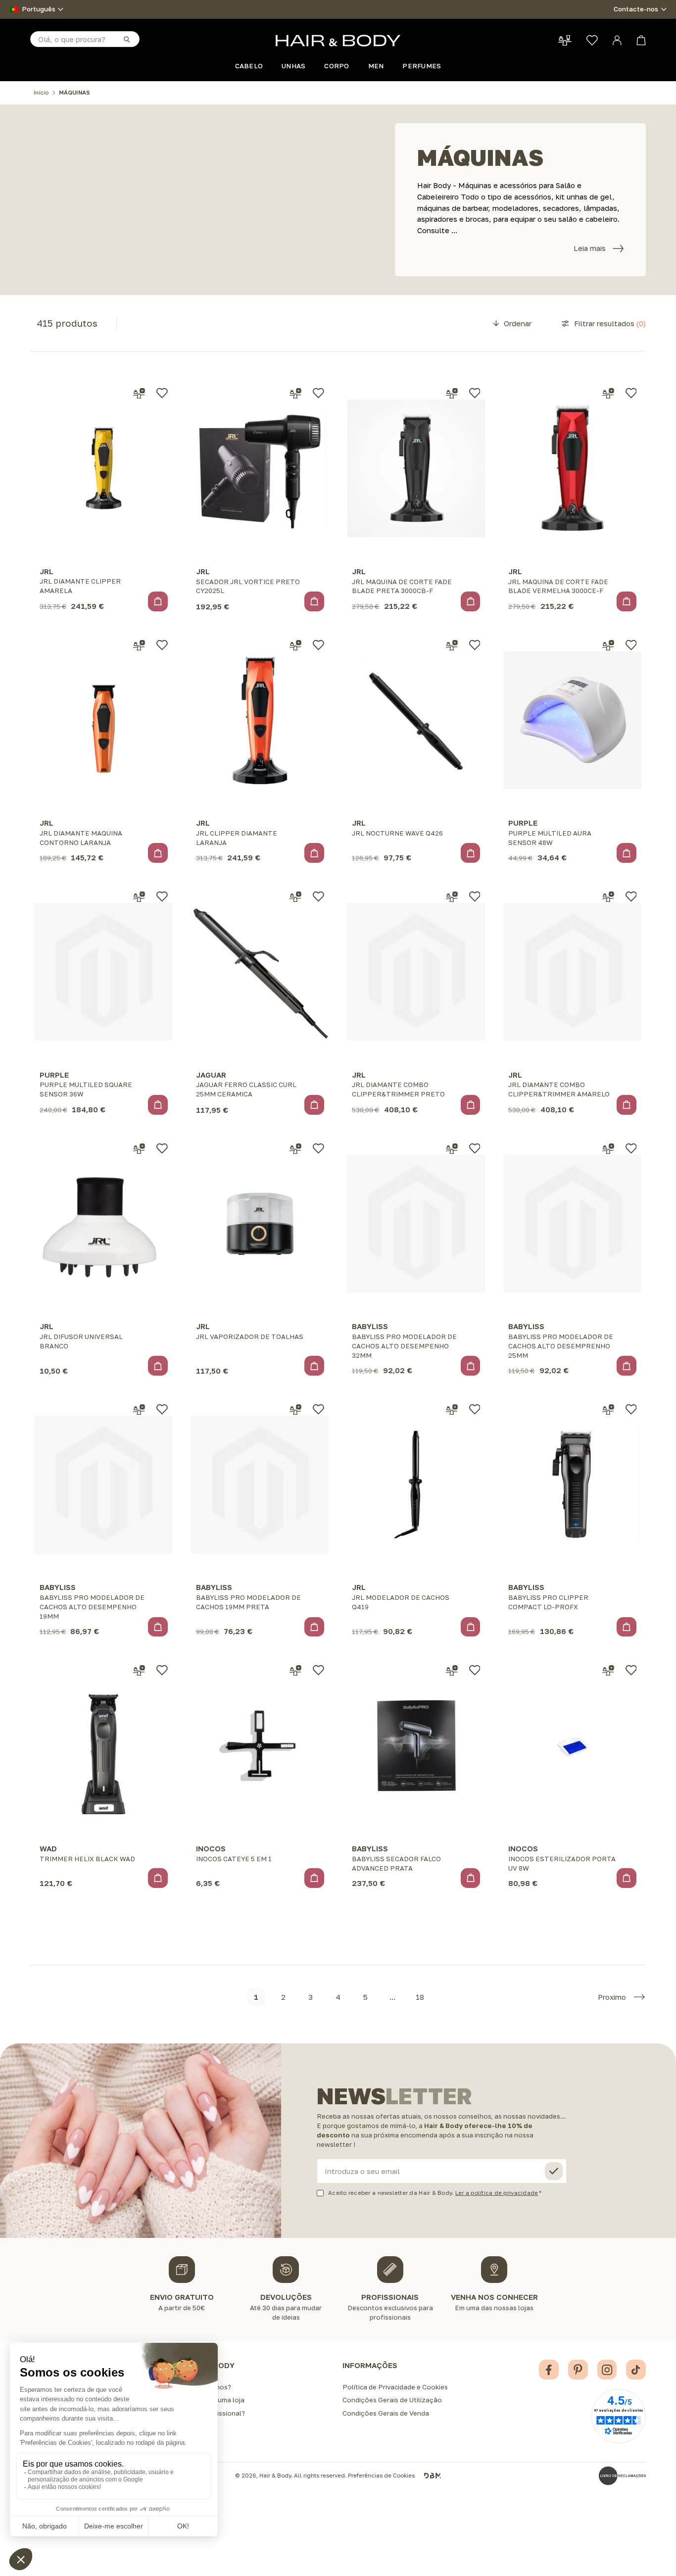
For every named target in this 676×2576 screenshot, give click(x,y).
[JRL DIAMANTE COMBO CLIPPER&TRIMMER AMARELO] (573, 972)
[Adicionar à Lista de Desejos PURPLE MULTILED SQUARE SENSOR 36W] (162, 896)
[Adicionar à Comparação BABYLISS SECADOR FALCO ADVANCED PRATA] (452, 1671)
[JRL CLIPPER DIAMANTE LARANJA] (260, 720)
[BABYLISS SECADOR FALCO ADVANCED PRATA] (416, 1746)
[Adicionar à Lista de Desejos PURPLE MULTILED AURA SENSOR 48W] (631, 645)
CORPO (337, 66)
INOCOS (211, 1848)
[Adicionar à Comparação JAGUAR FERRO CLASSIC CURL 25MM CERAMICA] (295, 897)
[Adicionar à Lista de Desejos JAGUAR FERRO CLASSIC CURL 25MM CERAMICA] (318, 896)
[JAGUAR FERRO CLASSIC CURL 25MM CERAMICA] (260, 972)
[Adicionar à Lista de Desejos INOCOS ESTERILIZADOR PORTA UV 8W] (631, 1670)
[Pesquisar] (126, 39)
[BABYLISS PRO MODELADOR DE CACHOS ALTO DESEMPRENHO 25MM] (573, 1223)
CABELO (249, 66)
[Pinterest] (578, 2370)
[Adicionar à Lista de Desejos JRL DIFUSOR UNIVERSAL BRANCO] (162, 1148)
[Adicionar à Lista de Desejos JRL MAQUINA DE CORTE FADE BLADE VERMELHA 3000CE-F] (631, 393)
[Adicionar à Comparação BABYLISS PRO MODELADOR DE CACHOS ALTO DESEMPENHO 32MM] (452, 1149)
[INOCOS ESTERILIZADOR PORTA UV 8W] (573, 1746)
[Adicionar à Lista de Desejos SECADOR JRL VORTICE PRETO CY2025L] (318, 393)
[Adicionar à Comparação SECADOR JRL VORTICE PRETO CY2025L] (295, 394)
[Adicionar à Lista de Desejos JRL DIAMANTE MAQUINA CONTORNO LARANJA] (162, 645)
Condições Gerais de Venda (386, 2413)
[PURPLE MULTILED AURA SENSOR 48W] (573, 720)
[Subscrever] (554, 2171)
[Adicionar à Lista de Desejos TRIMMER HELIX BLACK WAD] (162, 1670)
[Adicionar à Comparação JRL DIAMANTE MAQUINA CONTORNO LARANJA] (139, 645)
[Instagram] (607, 2370)
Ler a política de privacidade (497, 2193)
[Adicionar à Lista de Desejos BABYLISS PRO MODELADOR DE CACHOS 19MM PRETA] (318, 1409)
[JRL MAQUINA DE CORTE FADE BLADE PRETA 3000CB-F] (416, 469)
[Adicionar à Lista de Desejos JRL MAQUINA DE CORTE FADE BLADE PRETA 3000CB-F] (475, 393)
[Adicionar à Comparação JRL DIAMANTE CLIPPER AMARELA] (139, 394)
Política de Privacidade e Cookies (395, 2387)
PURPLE (523, 823)
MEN (376, 66)
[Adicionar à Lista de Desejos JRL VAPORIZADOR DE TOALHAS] (318, 1148)
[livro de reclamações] (622, 2476)
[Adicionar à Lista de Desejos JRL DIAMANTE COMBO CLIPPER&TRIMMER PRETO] (475, 896)
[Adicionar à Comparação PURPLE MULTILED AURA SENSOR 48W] (608, 645)
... (392, 1997)
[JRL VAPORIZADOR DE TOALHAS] (260, 1223)
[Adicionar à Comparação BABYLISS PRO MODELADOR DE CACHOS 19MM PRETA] (295, 1410)
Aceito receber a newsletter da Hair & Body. (433, 2193)
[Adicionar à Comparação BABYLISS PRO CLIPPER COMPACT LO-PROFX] (608, 1410)
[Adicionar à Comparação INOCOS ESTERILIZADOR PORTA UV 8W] (608, 1671)
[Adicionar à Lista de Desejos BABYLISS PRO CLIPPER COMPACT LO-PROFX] (631, 1409)
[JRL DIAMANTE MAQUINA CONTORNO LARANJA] (103, 720)
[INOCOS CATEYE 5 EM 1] (260, 1746)
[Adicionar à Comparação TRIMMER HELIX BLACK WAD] (139, 1671)
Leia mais (590, 248)
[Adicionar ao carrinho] (158, 601)
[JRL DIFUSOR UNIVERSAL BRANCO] (103, 1223)
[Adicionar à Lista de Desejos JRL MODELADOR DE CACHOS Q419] (475, 1409)
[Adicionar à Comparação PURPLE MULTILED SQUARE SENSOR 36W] (139, 897)
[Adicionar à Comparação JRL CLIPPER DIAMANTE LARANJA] (295, 645)
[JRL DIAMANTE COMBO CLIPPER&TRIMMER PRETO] (416, 972)
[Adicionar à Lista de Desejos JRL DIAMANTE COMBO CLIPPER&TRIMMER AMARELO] (631, 896)
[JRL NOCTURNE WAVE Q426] (416, 720)
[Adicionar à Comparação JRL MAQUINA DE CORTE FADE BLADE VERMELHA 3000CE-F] (608, 394)
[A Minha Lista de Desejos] (592, 40)
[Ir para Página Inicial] (338, 41)
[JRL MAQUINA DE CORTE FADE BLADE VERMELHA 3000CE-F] (573, 469)
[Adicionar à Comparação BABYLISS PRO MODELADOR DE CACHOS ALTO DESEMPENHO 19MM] (139, 1410)
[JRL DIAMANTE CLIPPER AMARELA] (103, 469)
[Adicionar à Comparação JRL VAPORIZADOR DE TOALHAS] (295, 1149)
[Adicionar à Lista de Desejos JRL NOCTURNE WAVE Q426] (475, 645)
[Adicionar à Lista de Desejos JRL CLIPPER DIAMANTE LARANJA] (318, 645)
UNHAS (293, 66)
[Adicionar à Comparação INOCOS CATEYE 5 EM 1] (295, 1671)
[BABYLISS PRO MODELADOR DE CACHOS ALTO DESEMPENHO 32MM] (416, 1223)
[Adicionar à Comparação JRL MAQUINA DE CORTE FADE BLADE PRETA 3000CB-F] (452, 394)
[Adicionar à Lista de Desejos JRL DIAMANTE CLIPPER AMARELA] (162, 393)
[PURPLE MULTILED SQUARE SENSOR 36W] (103, 972)
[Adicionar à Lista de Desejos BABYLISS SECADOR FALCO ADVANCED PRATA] (475, 1670)
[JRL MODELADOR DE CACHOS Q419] (416, 1484)
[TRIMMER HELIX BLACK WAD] (103, 1746)
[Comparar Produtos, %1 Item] (565, 40)
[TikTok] (636, 2370)
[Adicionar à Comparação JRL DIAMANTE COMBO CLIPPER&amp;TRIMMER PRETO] (452, 897)
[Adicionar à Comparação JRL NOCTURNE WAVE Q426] (452, 645)
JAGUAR (211, 1075)
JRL (47, 571)
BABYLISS (370, 1326)
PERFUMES (422, 66)
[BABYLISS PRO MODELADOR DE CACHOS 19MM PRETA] (260, 1484)
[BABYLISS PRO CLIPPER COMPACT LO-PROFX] (573, 1484)
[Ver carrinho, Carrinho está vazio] (641, 40)
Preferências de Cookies (381, 2476)
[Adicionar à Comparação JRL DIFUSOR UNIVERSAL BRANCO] (139, 1149)
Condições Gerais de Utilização (392, 2400)
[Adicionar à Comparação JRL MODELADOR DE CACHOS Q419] (452, 1410)
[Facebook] (549, 2370)
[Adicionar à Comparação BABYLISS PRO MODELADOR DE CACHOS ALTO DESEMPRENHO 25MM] (608, 1149)
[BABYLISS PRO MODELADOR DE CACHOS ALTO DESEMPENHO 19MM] (103, 1484)
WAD (48, 1848)
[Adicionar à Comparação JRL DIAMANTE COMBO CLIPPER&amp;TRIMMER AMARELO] (608, 897)
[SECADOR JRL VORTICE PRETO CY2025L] (260, 469)
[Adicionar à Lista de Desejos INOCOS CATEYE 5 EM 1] (318, 1670)
